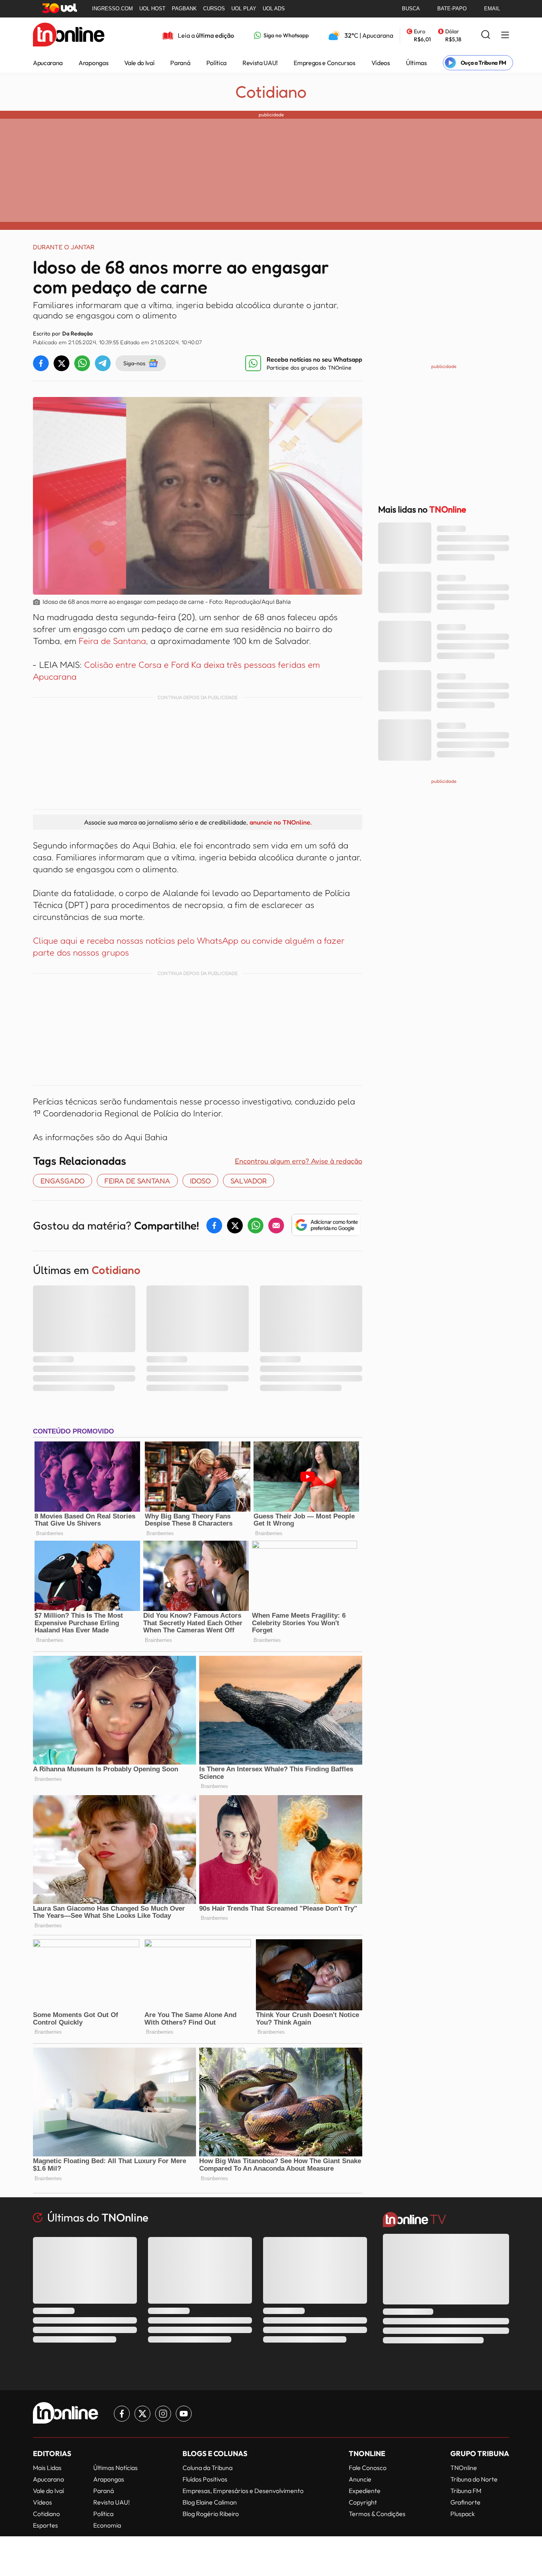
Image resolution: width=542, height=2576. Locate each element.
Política (216, 63)
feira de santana (137, 1181)
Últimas (416, 63)
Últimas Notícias (115, 2468)
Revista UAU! (260, 63)
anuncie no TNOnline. (281, 822)
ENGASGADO (62, 1181)
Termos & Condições (377, 2514)
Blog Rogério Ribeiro (211, 2514)
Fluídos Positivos (205, 2479)
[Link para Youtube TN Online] (184, 2414)
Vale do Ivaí (139, 63)
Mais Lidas (47, 2468)
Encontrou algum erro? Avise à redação (299, 1161)
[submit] (486, 35)
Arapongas (93, 63)
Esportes (45, 2525)
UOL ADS (274, 9)
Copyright (363, 2502)
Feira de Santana (112, 641)
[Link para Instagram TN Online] (163, 2414)
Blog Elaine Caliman (210, 2502)
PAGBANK (184, 9)
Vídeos (381, 63)
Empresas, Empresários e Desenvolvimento (243, 2491)
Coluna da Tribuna (208, 2468)
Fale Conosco (368, 2468)
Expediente (365, 2491)
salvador (249, 1181)
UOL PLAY (244, 9)
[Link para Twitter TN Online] (142, 2414)
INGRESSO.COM (112, 9)
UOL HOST (152, 9)
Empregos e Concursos (325, 63)
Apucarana (48, 63)
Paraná (180, 63)
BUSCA (411, 9)
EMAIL (492, 9)
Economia (107, 2525)
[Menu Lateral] (505, 36)
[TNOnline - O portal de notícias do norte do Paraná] (69, 35)
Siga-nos (134, 363)
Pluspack (463, 2514)
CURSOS (214, 9)
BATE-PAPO (452, 9)
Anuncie (360, 2479)
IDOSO (200, 1181)
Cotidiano (271, 92)
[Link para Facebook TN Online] (122, 2414)
